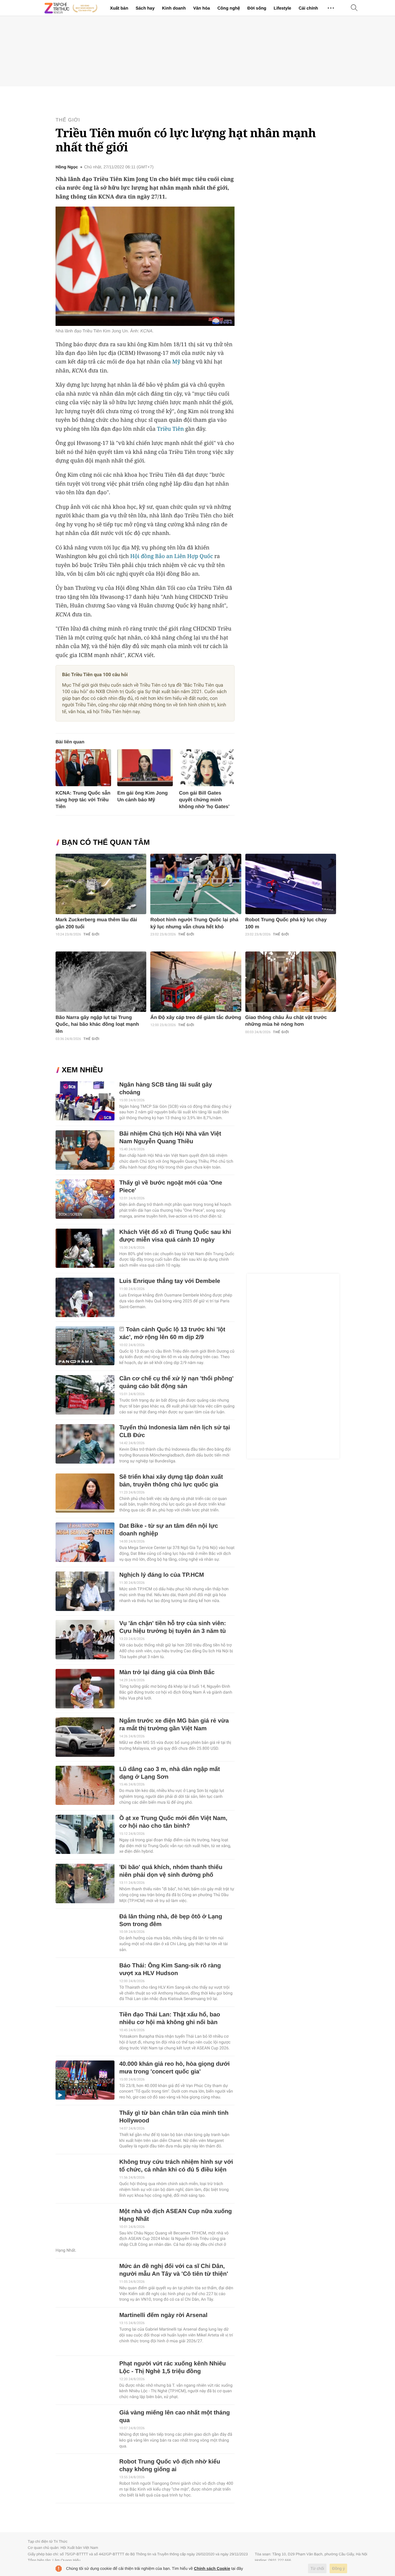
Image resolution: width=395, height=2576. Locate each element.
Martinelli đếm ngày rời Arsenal (163, 2315)
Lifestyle (283, 8)
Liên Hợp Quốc (194, 556)
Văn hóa (202, 8)
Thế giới (68, 120)
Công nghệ (229, 8)
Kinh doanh (174, 8)
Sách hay (145, 8)
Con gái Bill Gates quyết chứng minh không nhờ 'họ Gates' (204, 800)
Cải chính (308, 8)
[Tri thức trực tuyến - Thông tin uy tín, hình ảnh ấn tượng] (71, 8)
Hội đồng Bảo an (152, 556)
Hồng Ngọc (67, 167)
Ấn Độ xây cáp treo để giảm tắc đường (196, 1018)
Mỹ (176, 362)
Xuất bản (119, 8)
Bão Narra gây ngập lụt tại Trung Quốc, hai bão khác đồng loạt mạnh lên (97, 1025)
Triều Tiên (170, 429)
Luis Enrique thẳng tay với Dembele (170, 1281)
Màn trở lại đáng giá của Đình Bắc (167, 1672)
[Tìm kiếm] (354, 8)
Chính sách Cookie (212, 2568)
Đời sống (257, 8)
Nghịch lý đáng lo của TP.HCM (162, 1575)
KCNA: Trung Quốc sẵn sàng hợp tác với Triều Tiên (83, 800)
